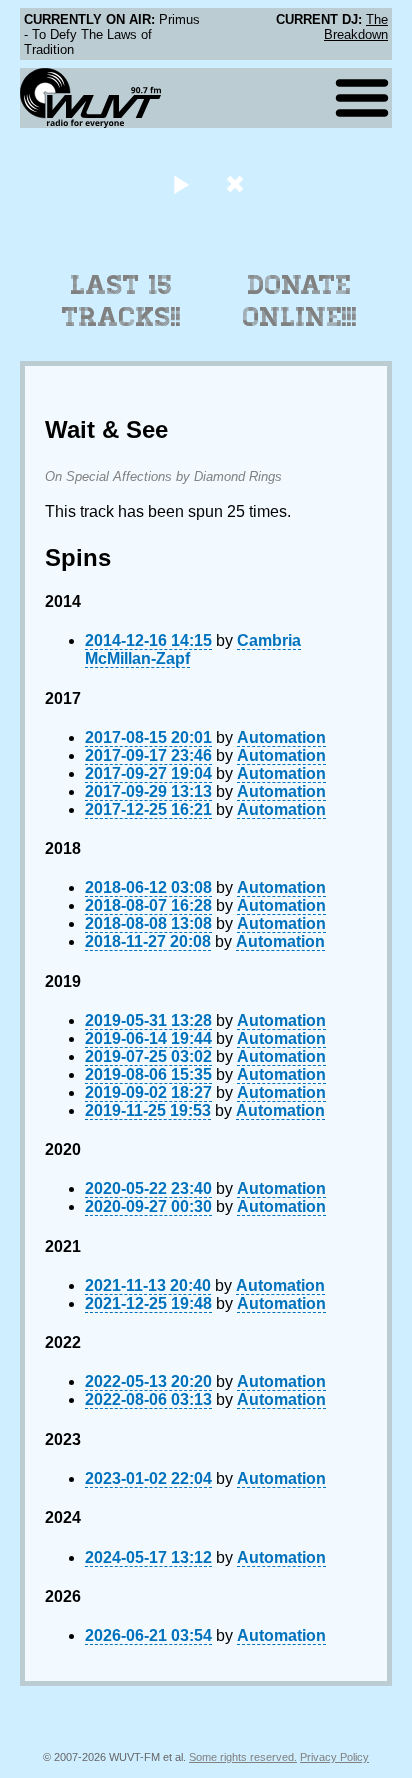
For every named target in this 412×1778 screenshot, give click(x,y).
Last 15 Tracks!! (121, 301)
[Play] (180, 183)
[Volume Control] (237, 183)
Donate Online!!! (300, 301)
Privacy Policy (334, 1757)
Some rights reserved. (243, 1757)
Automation (281, 737)
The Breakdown (356, 27)
